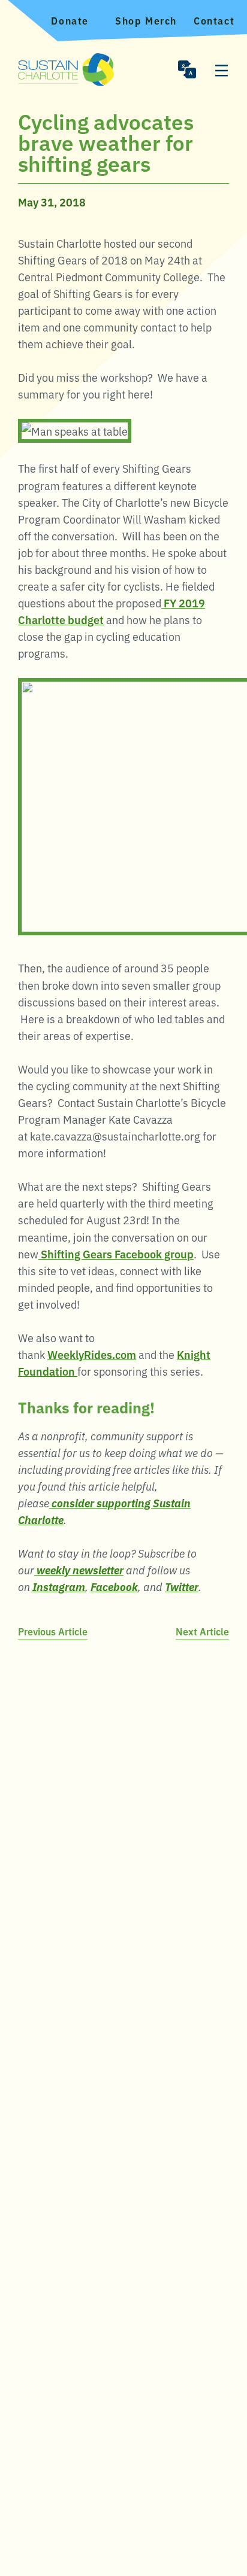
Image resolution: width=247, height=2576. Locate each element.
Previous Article (53, 1631)
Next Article (202, 1631)
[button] (187, 69)
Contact (214, 20)
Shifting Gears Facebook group (116, 1254)
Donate (70, 20)
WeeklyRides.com (92, 1354)
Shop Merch (146, 20)
